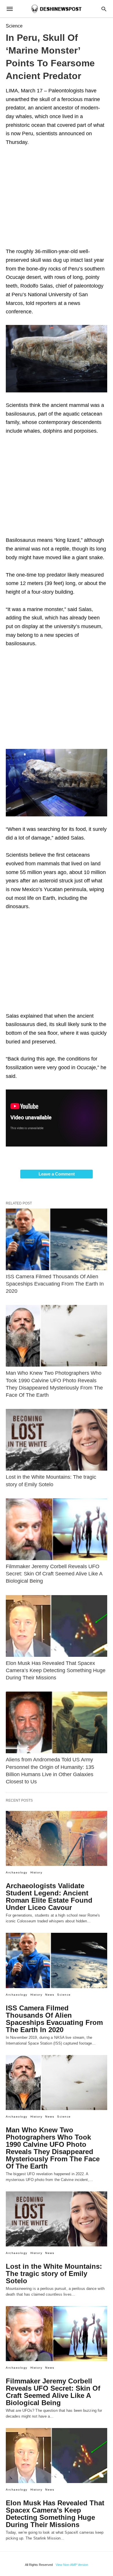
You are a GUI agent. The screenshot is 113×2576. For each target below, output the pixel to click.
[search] (104, 9)
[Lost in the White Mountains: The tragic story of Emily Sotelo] (57, 1440)
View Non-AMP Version (72, 2565)
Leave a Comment (57, 1174)
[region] (57, 199)
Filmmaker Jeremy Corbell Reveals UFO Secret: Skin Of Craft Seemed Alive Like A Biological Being (54, 1574)
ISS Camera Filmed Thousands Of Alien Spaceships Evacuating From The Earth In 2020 (55, 1284)
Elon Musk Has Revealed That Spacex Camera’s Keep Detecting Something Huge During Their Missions (56, 1670)
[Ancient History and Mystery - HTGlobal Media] (56, 9)
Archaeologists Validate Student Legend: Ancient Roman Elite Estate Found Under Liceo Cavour (49, 1897)
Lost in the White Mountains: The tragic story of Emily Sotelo (54, 2274)
